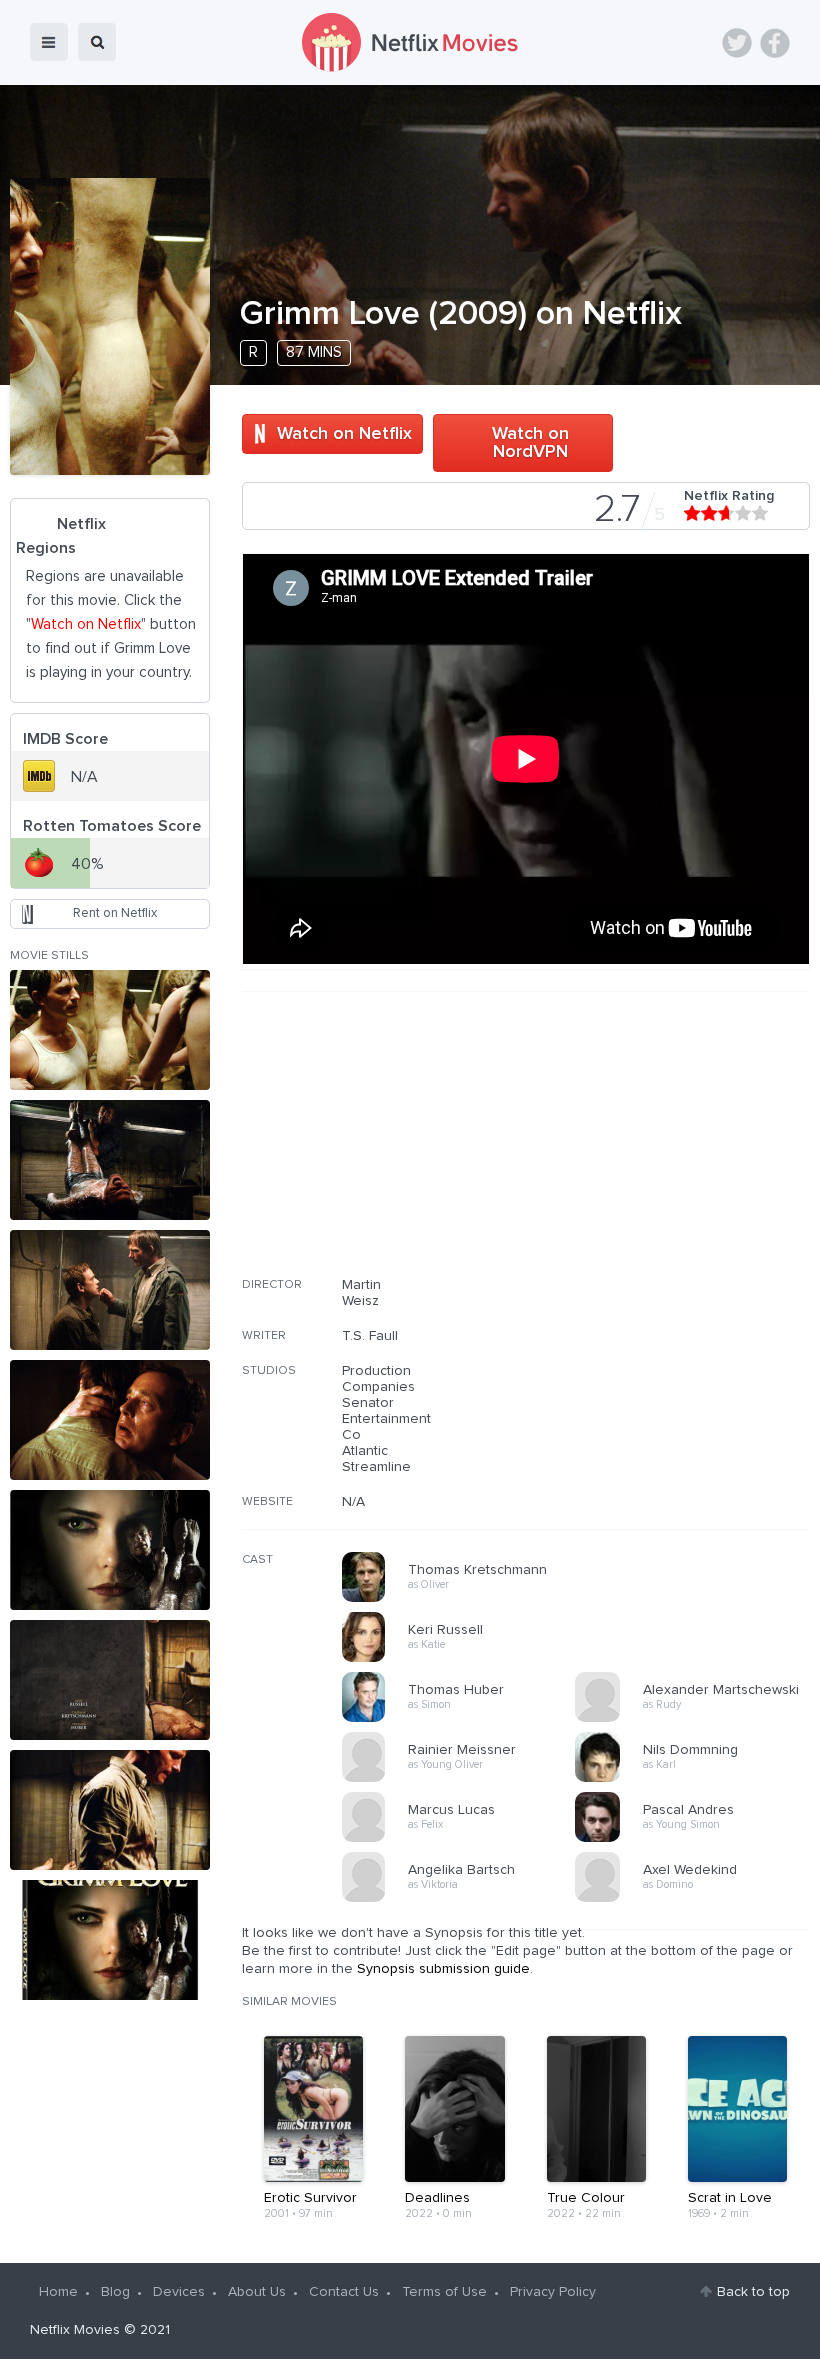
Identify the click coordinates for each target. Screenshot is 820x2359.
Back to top (753, 2292)
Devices (179, 2292)
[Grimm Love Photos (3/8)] (110, 1290)
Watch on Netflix (344, 434)
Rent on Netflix (115, 913)
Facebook (775, 43)
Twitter (737, 43)
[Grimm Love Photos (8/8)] (110, 1940)
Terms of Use (444, 2292)
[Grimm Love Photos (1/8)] (110, 1030)
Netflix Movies (75, 2330)
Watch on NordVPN (530, 443)
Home (58, 2292)
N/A (353, 1502)
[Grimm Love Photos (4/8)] (110, 1420)
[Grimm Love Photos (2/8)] (110, 1160)
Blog (115, 2292)
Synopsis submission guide (443, 1969)
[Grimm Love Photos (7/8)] (110, 1810)
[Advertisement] (660, 1147)
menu (49, 42)
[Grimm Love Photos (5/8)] (110, 1550)
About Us (257, 2292)
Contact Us (344, 2292)
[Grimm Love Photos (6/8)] (110, 1680)
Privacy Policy (553, 2292)
